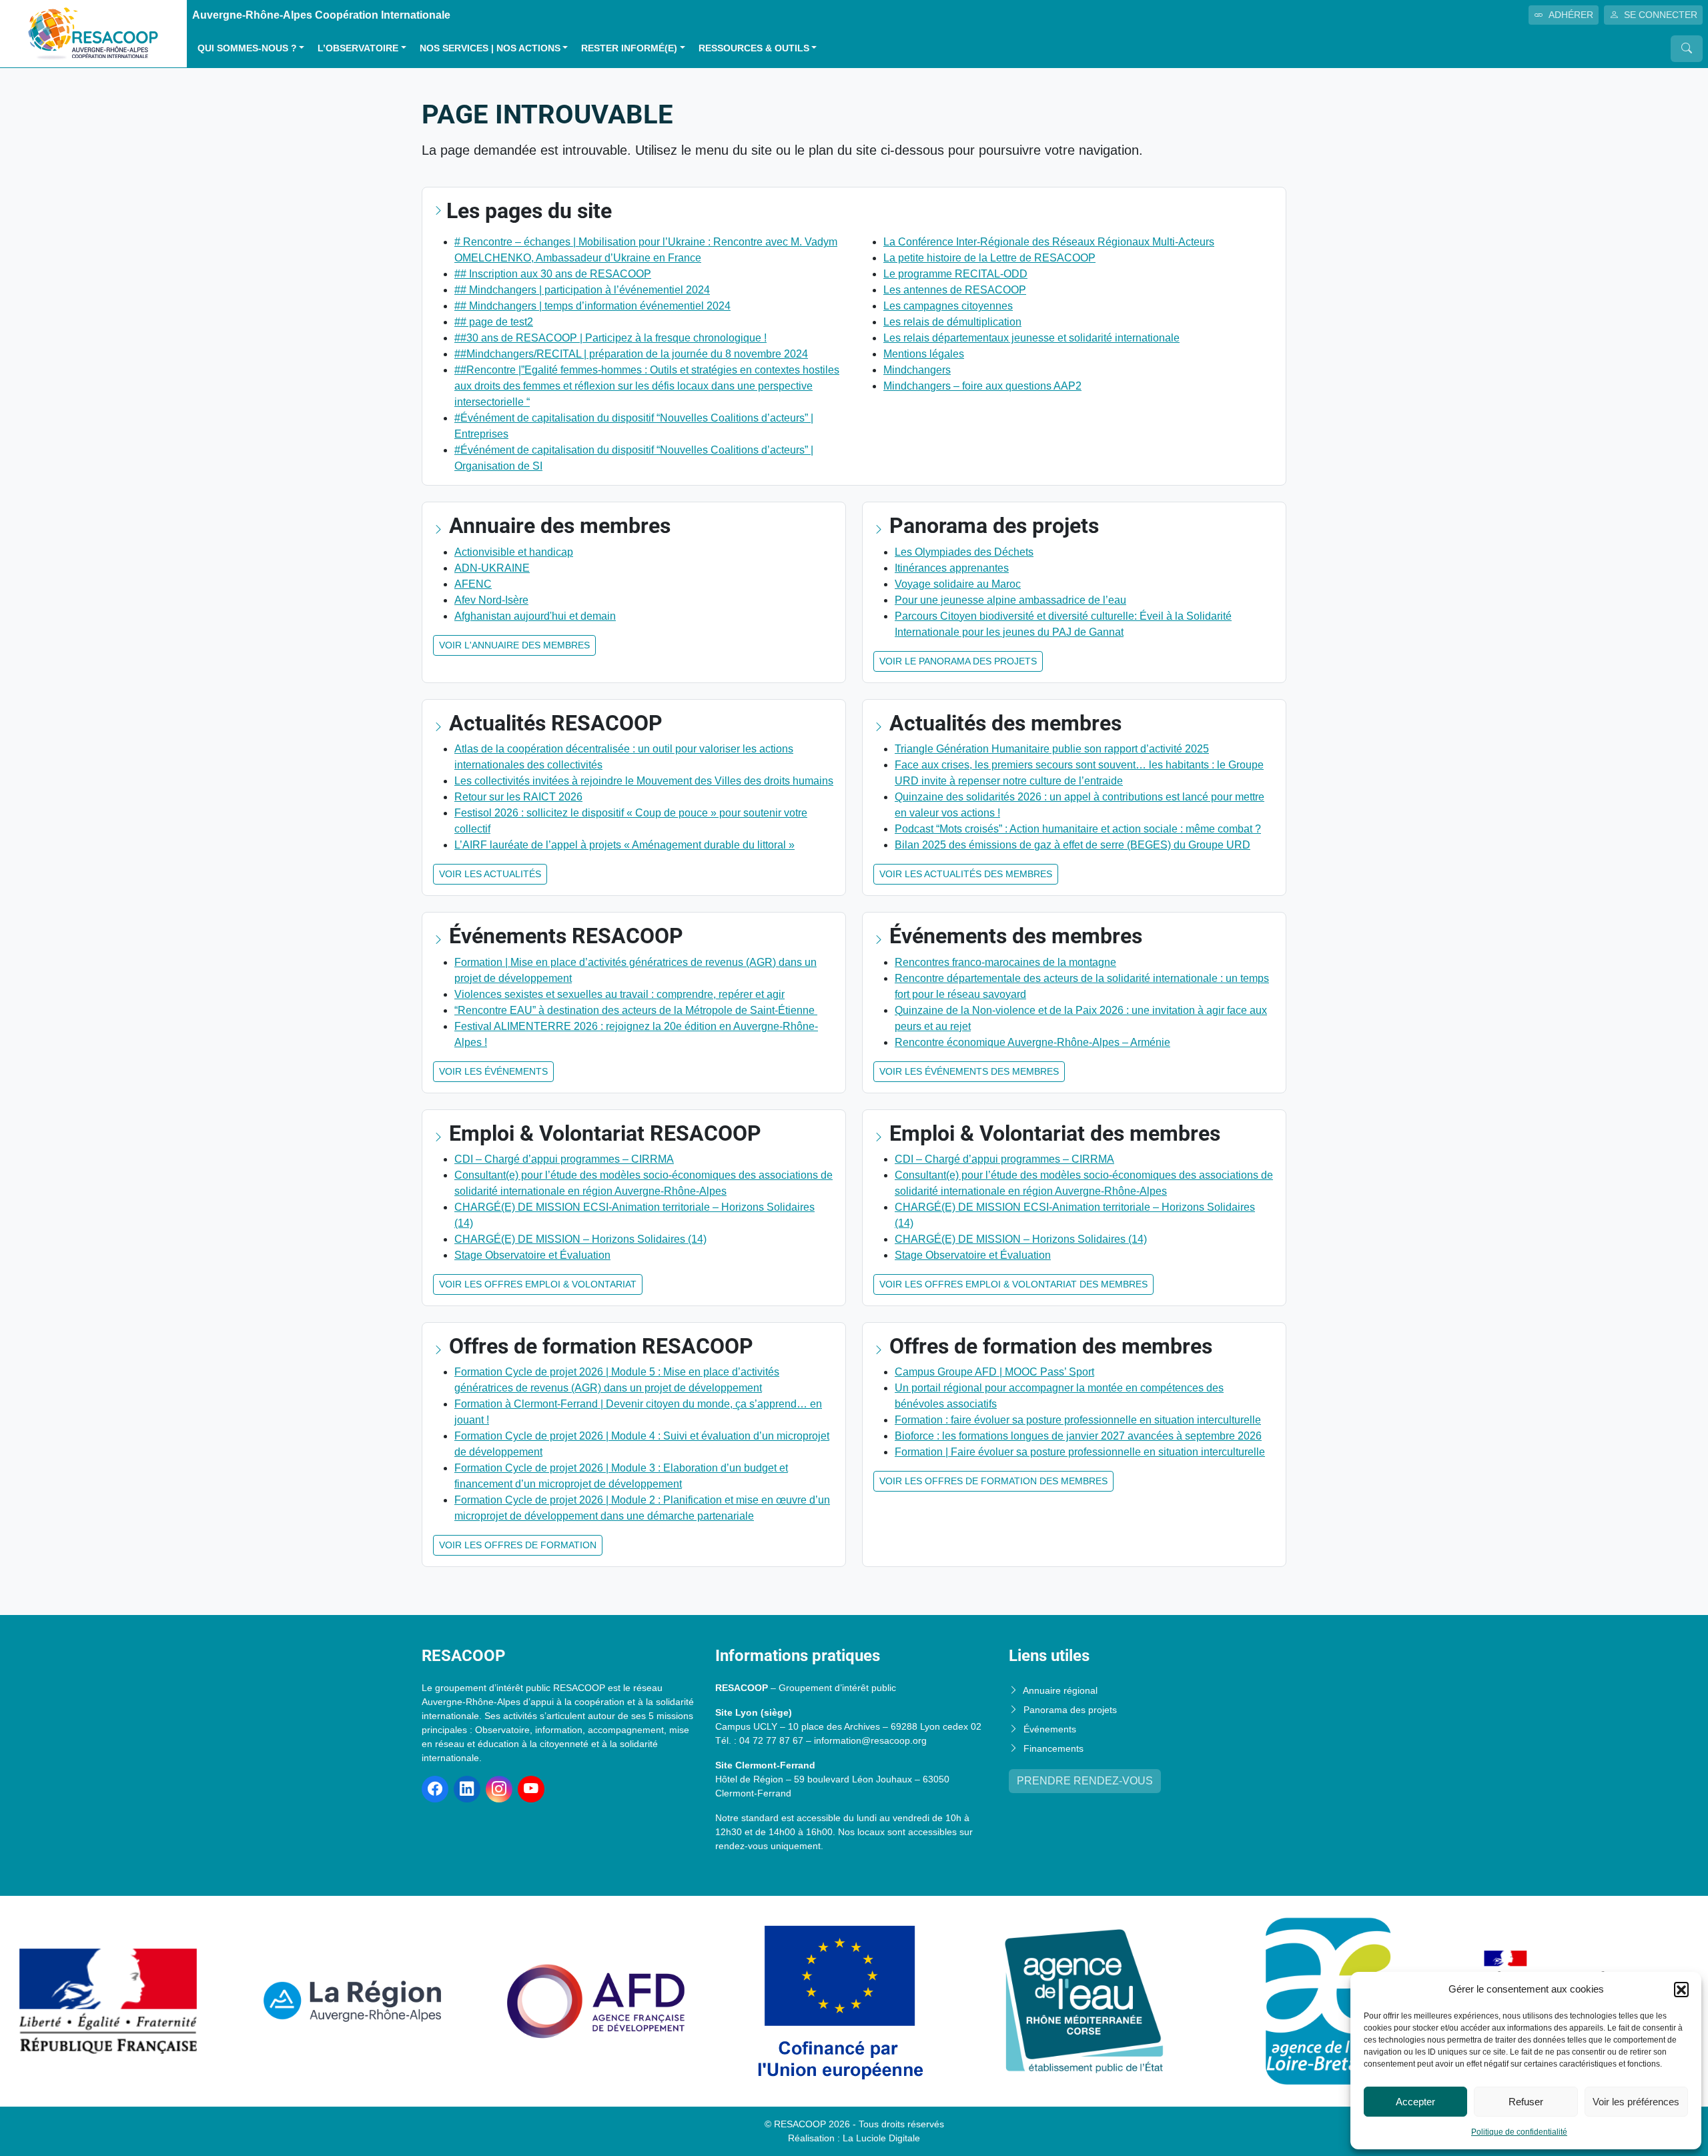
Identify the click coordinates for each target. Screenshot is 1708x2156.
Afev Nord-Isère (491, 600)
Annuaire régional (1060, 1690)
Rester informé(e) (629, 48)
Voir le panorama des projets (958, 661)
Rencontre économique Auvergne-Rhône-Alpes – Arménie (1032, 1042)
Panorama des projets (1070, 1710)
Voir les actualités (490, 874)
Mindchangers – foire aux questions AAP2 (982, 386)
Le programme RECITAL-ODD (955, 274)
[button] (1681, 1989)
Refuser (1526, 2102)
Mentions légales (924, 354)
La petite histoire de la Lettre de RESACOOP (989, 258)
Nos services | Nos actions (490, 48)
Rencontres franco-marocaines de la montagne (1005, 962)
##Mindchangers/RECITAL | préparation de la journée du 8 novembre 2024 (631, 354)
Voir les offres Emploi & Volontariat (538, 1284)
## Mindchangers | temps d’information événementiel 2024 (592, 306)
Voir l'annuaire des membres (514, 645)
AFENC (473, 584)
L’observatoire (358, 48)
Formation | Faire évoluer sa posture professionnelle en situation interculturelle (1080, 1452)
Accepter (1415, 2102)
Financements (1053, 1748)
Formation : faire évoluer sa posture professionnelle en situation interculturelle (1078, 1420)
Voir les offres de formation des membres (993, 1481)
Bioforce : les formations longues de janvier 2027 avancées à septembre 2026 (1078, 1436)
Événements (1050, 1729)
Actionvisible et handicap (514, 552)
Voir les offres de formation (518, 1545)
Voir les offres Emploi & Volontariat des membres (1013, 1284)
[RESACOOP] (93, 33)
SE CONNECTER (1661, 15)
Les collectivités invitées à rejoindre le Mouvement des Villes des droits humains (644, 781)
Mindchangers (917, 370)
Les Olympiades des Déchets (964, 552)
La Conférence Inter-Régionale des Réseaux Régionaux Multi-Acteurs (1049, 242)
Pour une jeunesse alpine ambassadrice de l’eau (1010, 600)
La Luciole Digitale (881, 2138)
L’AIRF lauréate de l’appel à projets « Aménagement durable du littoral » (624, 845)
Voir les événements (493, 1071)
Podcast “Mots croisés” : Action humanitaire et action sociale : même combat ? (1078, 829)
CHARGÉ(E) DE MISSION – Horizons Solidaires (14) (580, 1239)
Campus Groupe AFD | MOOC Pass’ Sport (994, 1372)
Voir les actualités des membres (966, 874)
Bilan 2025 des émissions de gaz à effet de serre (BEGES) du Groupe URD (1073, 845)
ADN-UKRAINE (492, 568)
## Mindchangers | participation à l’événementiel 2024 (582, 290)
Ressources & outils (754, 48)
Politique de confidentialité (1519, 2132)
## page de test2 (494, 322)
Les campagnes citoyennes (948, 306)
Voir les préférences (1636, 2102)
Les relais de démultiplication (952, 322)
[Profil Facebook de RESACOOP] (435, 1789)
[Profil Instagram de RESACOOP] (499, 1789)
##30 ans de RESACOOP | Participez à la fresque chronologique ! (610, 338)
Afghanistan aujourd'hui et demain (535, 616)
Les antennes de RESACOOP (955, 290)
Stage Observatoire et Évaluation (532, 1255)
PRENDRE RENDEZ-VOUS (1085, 1781)
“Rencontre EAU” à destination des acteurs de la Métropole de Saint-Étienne (636, 1010)
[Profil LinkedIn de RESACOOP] (467, 1789)
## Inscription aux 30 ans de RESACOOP (553, 274)
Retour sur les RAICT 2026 (518, 797)
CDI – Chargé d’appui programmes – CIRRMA (564, 1159)
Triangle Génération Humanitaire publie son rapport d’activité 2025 (1052, 749)
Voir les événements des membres (969, 1071)
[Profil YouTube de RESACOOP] (531, 1789)
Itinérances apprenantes (952, 568)
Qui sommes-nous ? (247, 48)
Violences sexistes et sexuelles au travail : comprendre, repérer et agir (619, 994)
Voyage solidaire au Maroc (958, 584)
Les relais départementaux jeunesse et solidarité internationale (1031, 338)
